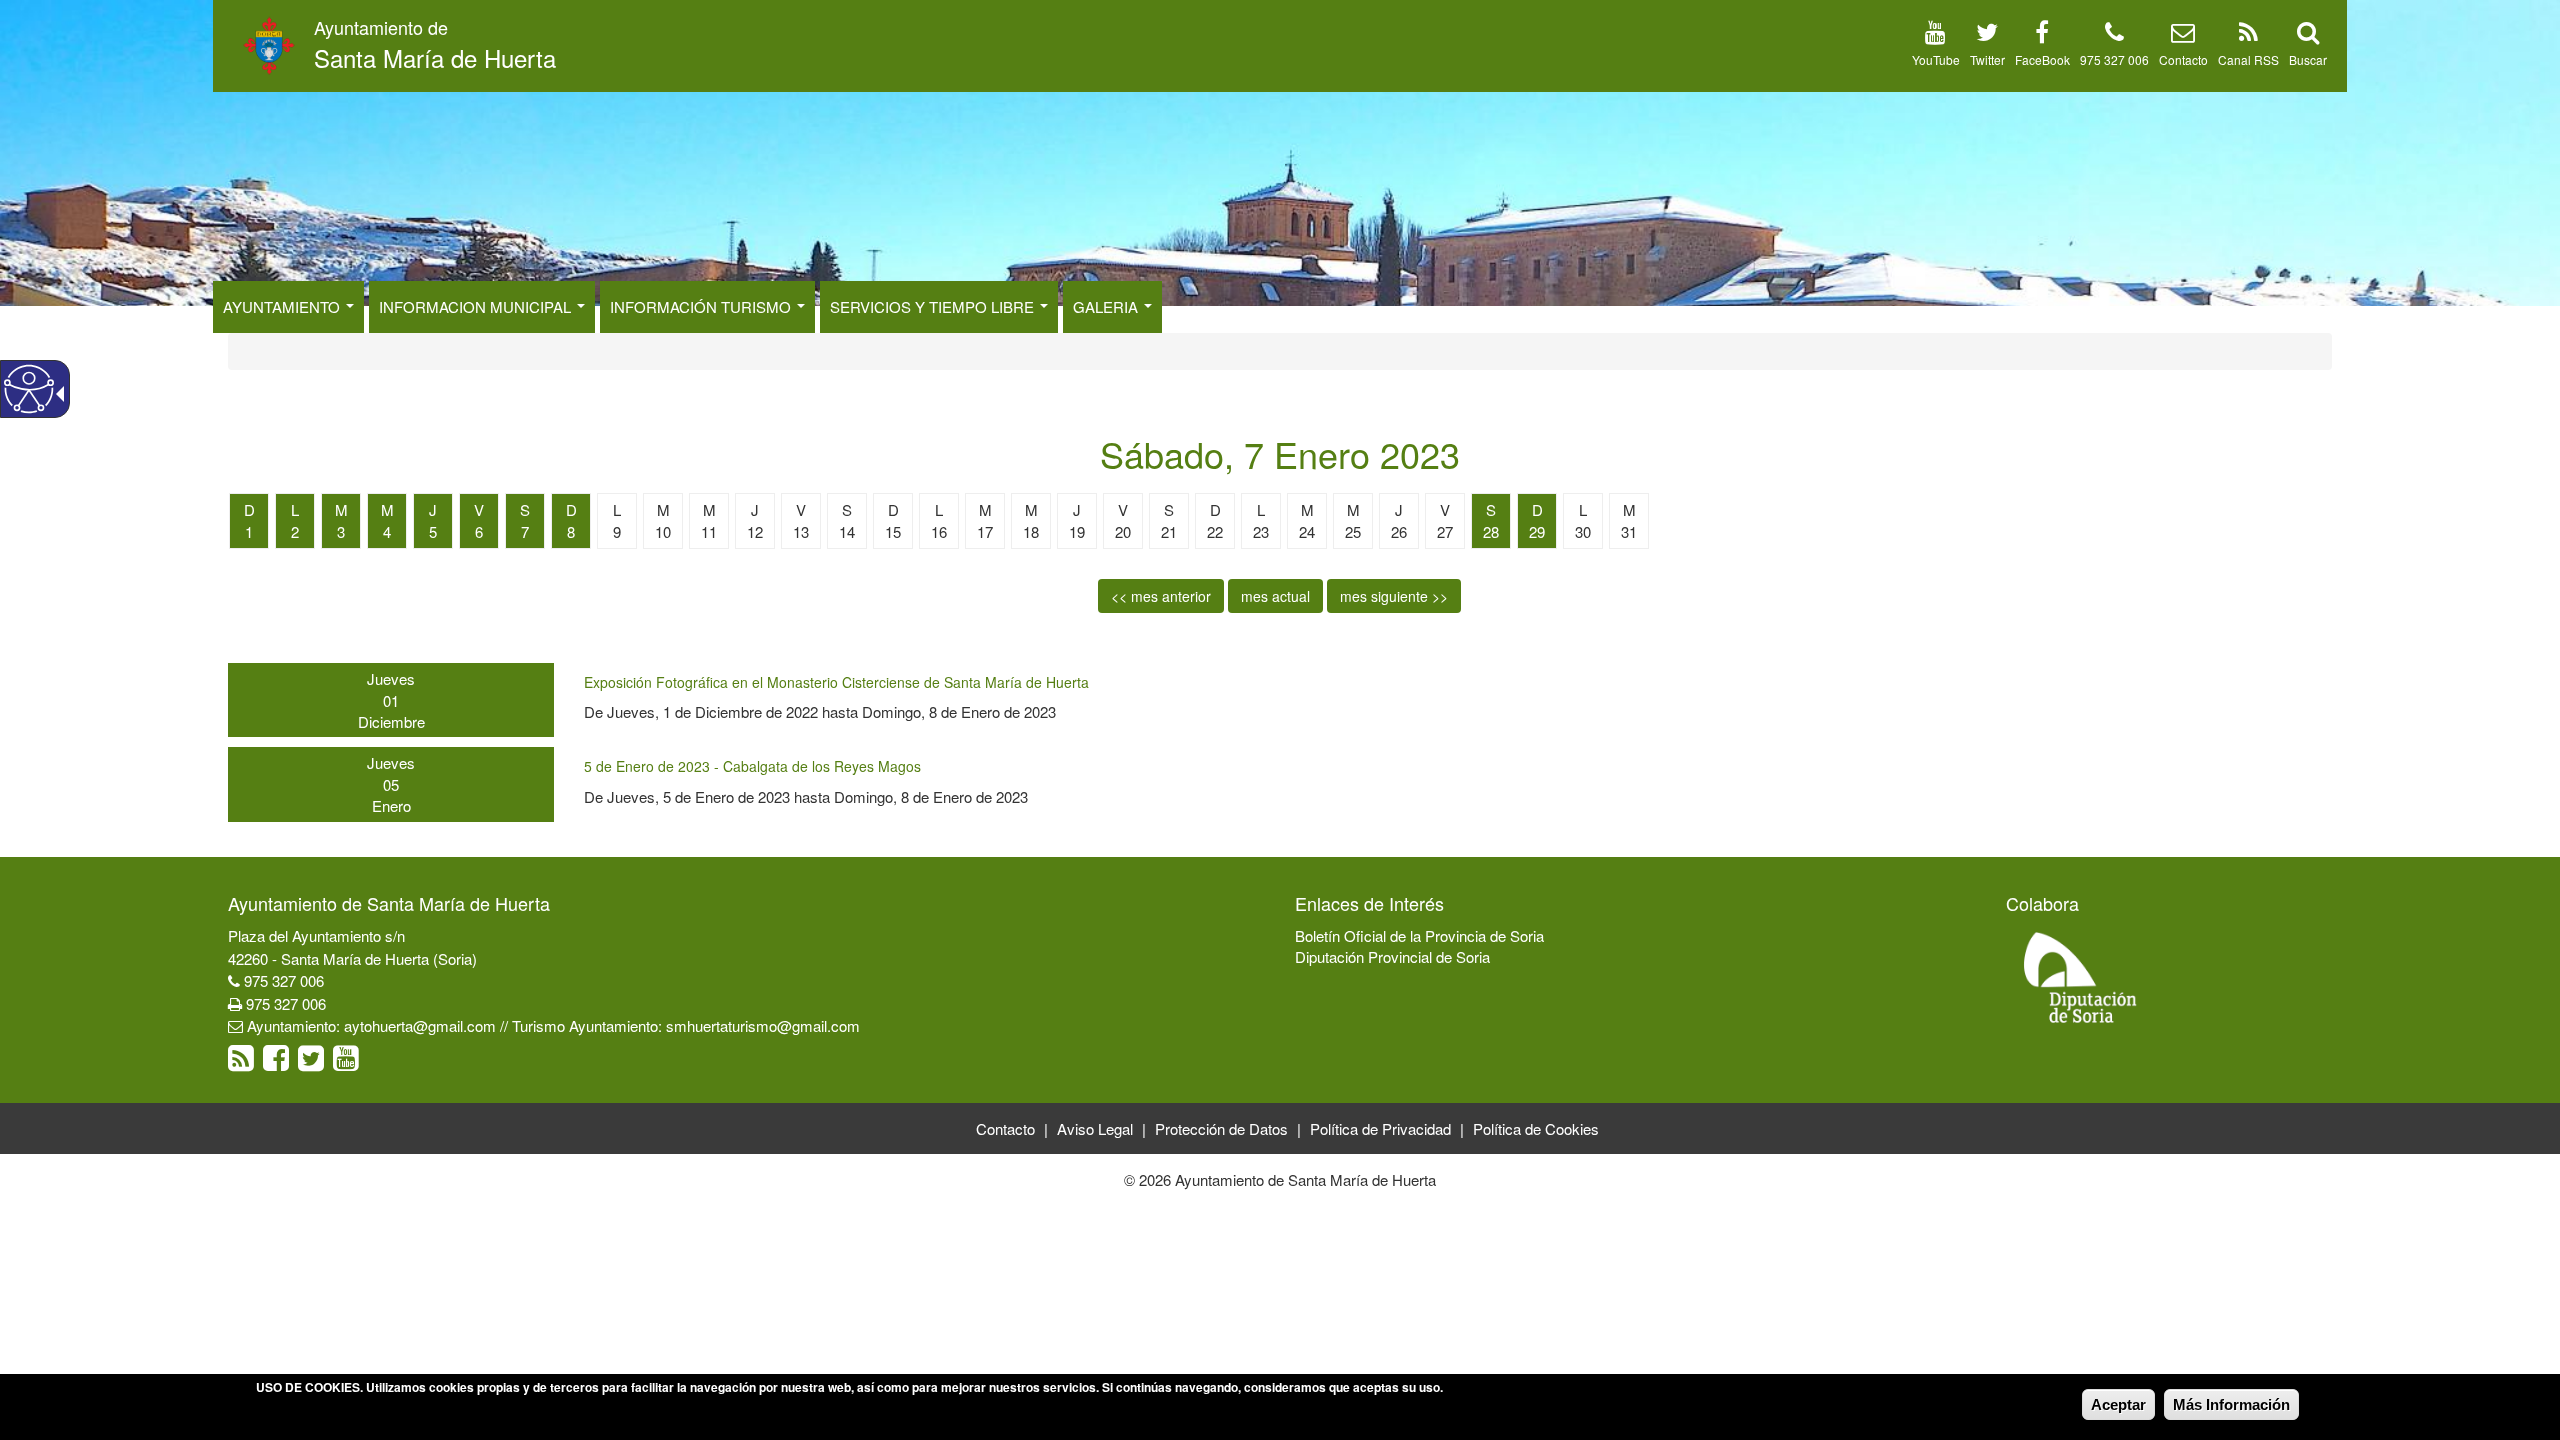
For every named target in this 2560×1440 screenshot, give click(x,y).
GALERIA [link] (1107, 306)
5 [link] (433, 531)
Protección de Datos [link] (1221, 1128)
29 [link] (1537, 531)
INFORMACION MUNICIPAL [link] (477, 306)
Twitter (1987, 59)
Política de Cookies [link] (1536, 1128)
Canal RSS (2248, 59)
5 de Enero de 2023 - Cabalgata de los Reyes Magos (752, 766)
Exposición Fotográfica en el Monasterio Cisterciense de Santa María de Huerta (836, 682)
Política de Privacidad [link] (1380, 1128)
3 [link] (341, 531)
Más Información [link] (2231, 1404)
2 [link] (295, 531)
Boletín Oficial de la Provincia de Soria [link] (1419, 935)
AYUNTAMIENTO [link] (283, 306)
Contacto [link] (1005, 1128)
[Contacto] (2183, 35)
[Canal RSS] (2248, 35)
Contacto (2183, 59)
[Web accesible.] (29, 389)
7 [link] (525, 531)
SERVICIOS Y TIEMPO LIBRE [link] (934, 306)
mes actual (1275, 596)
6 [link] (479, 531)
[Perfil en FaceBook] (2042, 35)
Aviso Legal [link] (1095, 1128)
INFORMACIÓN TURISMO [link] (702, 306)
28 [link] (1491, 531)
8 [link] (571, 531)
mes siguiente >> (1394, 596)
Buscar (2308, 59)
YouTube (1936, 59)
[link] (243, 1062)
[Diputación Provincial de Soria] (2081, 976)
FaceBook (2042, 59)
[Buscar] (2308, 35)
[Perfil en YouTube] (1935, 35)
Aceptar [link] (2118, 1404)
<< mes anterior (1161, 596)
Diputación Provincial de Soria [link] (1392, 956)
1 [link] (249, 531)
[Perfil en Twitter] (1987, 35)
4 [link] (387, 531)
